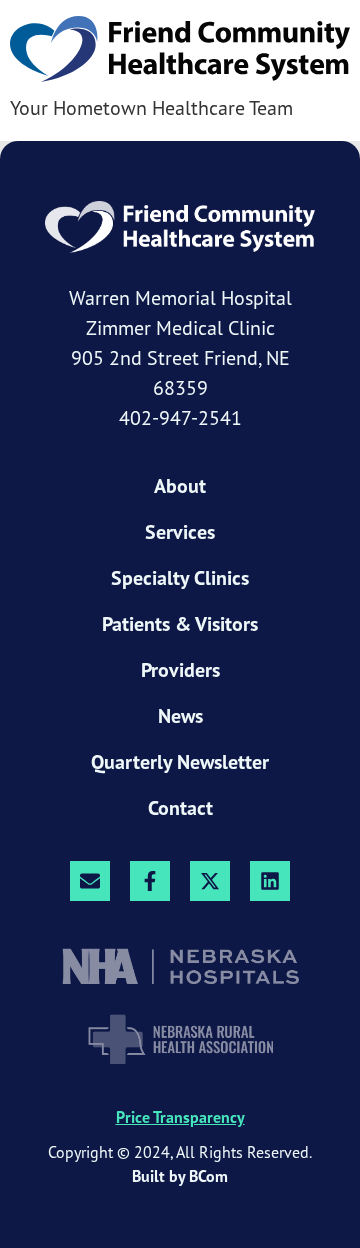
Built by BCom (180, 1176)
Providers (180, 670)
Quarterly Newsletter (180, 762)
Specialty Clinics (180, 578)
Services (180, 532)
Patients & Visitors (180, 624)
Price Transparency (180, 1117)
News (180, 716)
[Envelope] (90, 881)
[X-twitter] (210, 881)
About (180, 486)
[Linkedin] (270, 881)
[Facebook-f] (150, 881)
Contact (180, 808)
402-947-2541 (180, 417)
